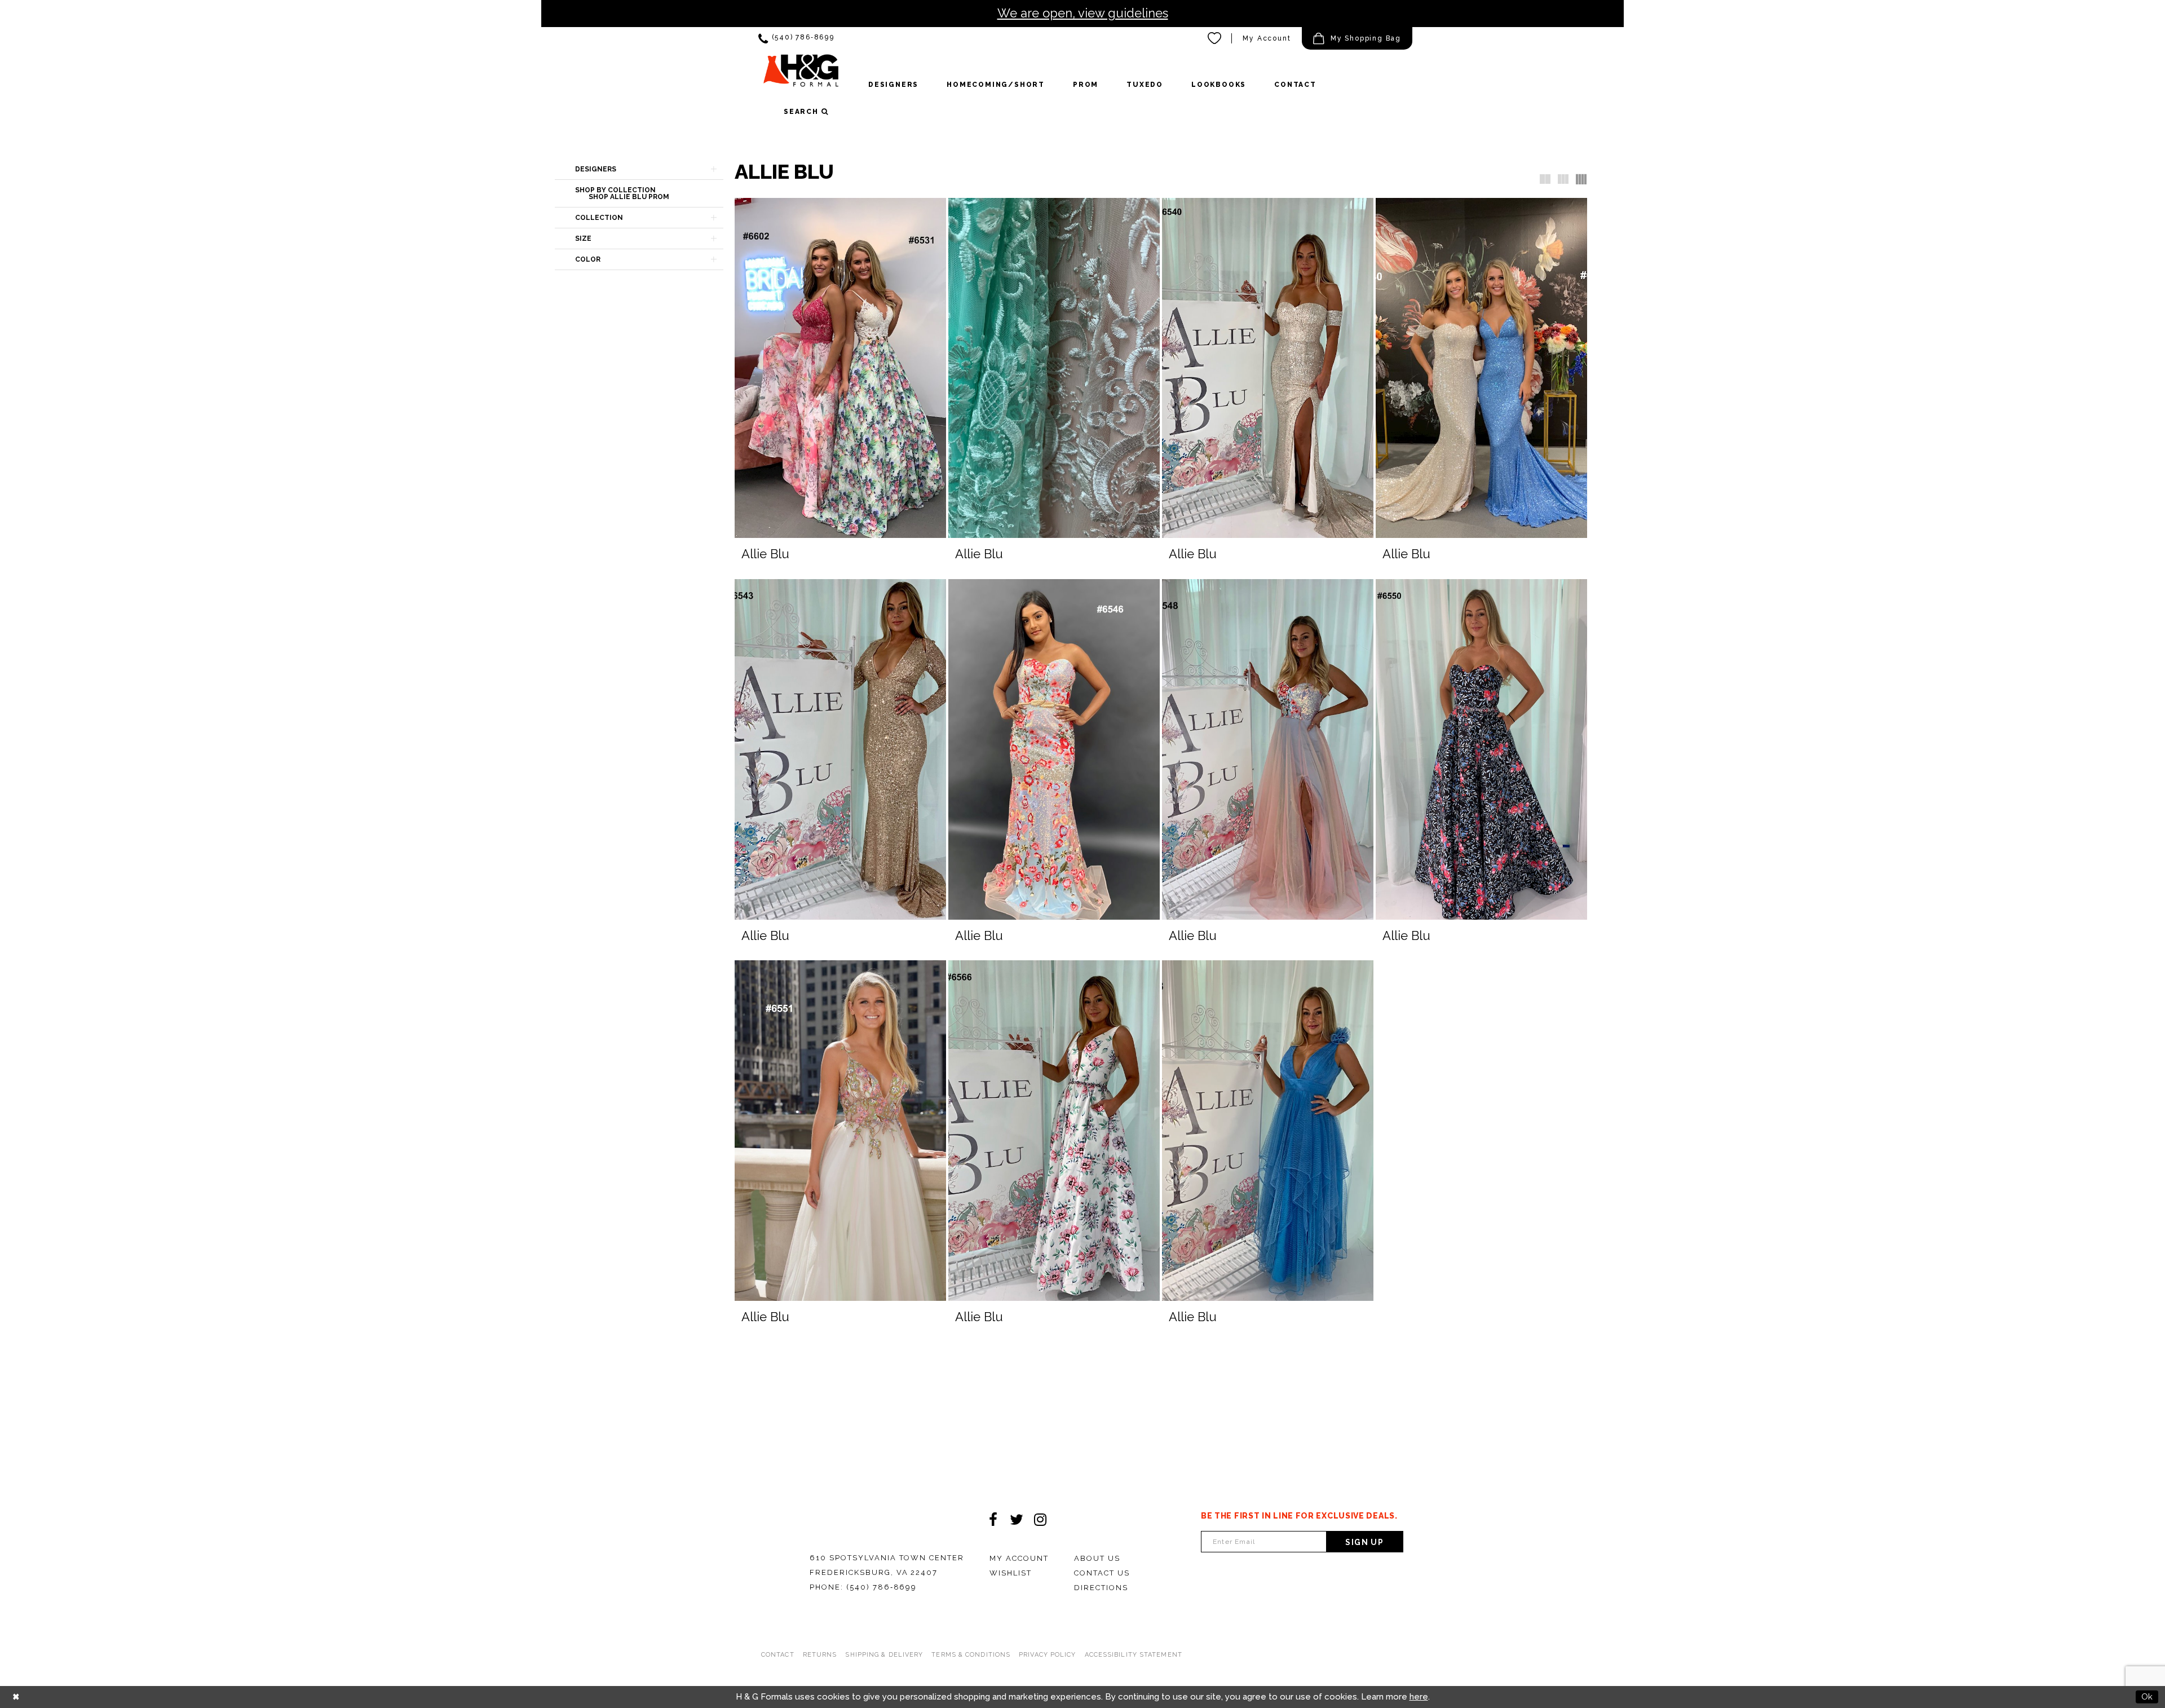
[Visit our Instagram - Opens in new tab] (1040, 1520)
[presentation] (840, 368)
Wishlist (1011, 1573)
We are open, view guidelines (1083, 13)
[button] (1357, 38)
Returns (820, 1655)
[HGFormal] (801, 76)
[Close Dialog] (16, 1697)
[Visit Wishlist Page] (1215, 38)
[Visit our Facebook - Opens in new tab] (993, 1520)
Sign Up (1364, 1542)
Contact (778, 1655)
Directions (1101, 1588)
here (1419, 1697)
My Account (1267, 38)
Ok (2147, 1697)
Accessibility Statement (1134, 1655)
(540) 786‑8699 (882, 1587)
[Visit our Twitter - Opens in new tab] (1017, 1520)
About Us (1097, 1558)
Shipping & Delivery (884, 1655)
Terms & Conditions (971, 1655)
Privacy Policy (1047, 1655)
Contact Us (1102, 1573)
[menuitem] (796, 39)
